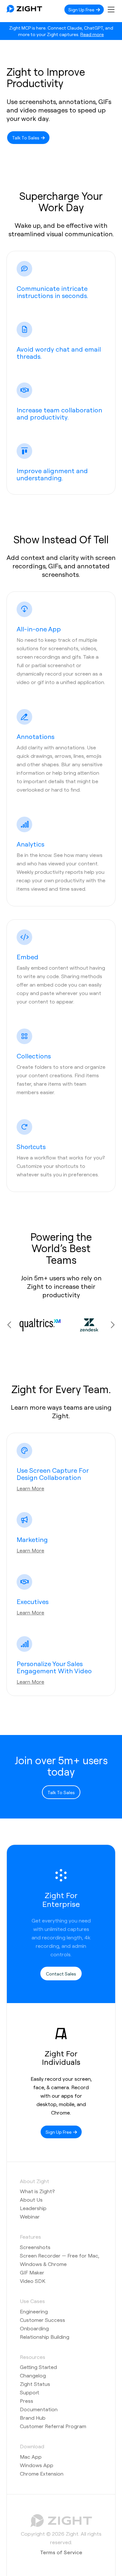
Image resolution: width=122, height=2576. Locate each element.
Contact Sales (61, 1974)
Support (30, 2392)
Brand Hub (33, 2418)
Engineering (34, 2311)
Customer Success (42, 2320)
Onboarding (34, 2328)
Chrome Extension (42, 2473)
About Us (31, 2200)
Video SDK (33, 2281)
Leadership (33, 2208)
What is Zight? (37, 2191)
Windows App (37, 2465)
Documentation (39, 2409)
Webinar (30, 2216)
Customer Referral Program (53, 2426)
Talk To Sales (26, 137)
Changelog (33, 2375)
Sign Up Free (82, 9)
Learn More (30, 1488)
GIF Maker (32, 2272)
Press (27, 2401)
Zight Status (35, 2384)
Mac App (31, 2457)
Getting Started (38, 2367)
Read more (92, 34)
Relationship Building (45, 2337)
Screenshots (35, 2247)
